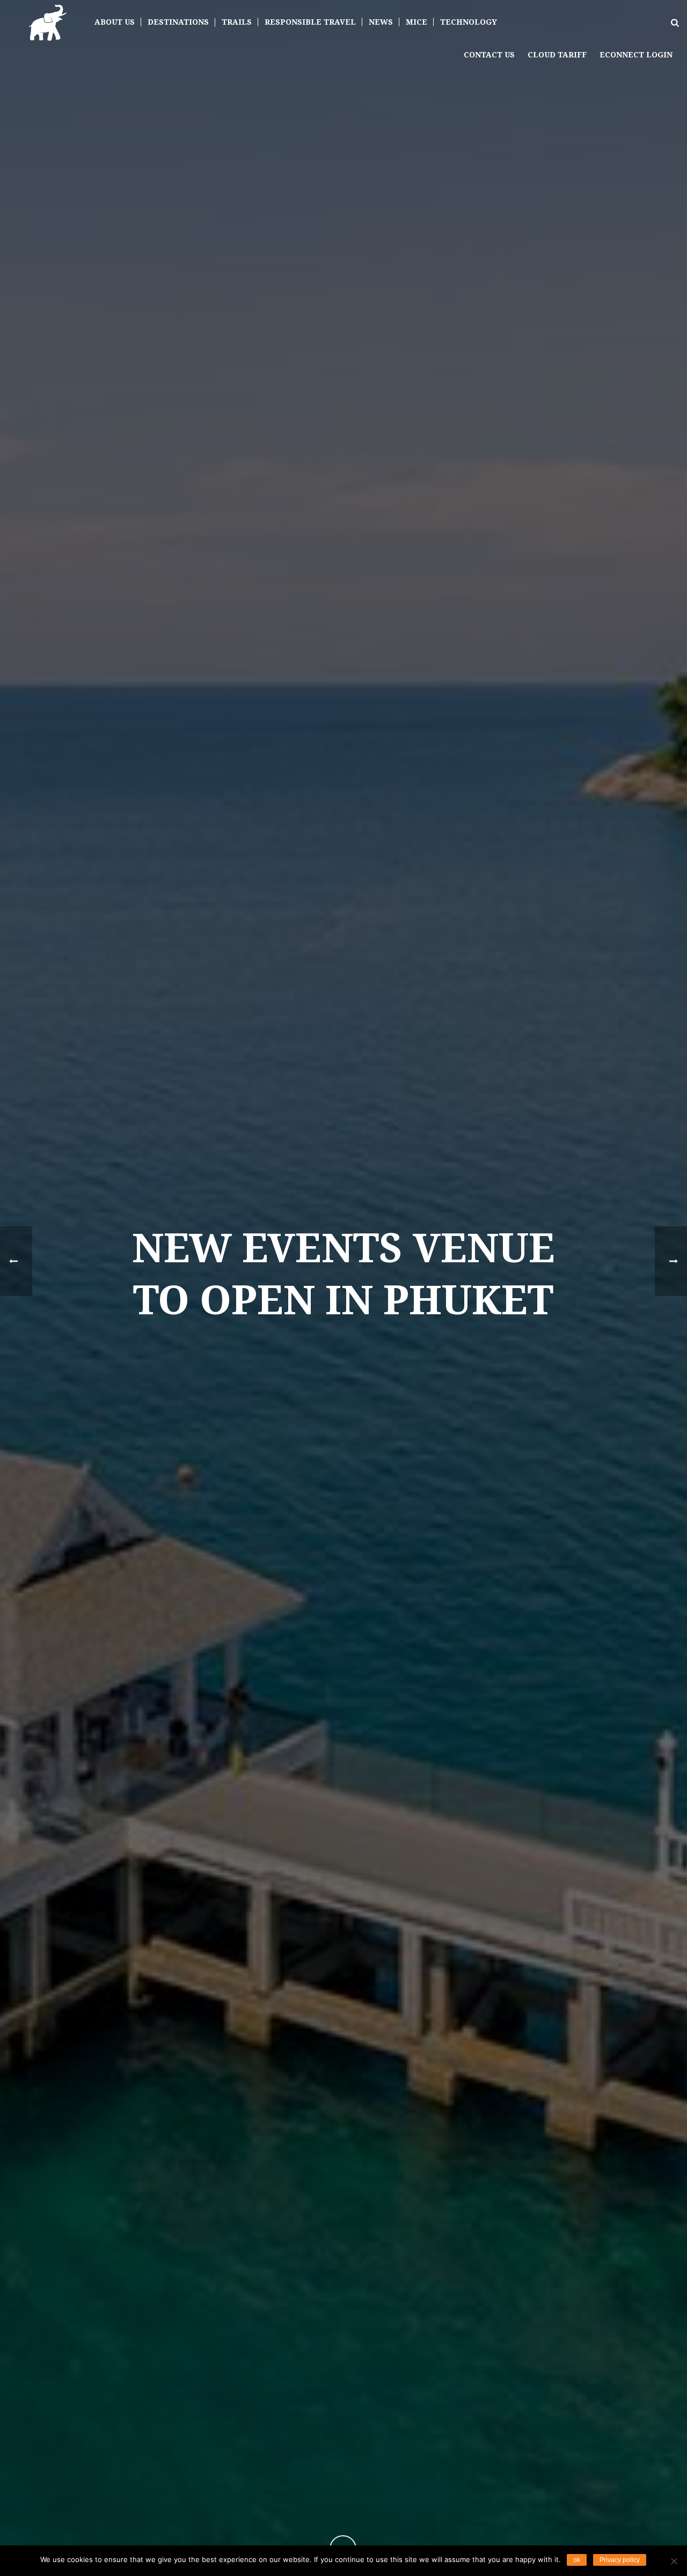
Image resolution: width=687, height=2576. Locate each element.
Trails (237, 22)
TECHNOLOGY (469, 22)
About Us (115, 22)
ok (577, 2560)
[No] (674, 2561)
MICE (416, 22)
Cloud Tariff (557, 55)
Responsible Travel (310, 22)
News (381, 22)
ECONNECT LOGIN (636, 55)
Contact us (489, 55)
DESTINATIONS (178, 22)
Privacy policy (620, 2560)
